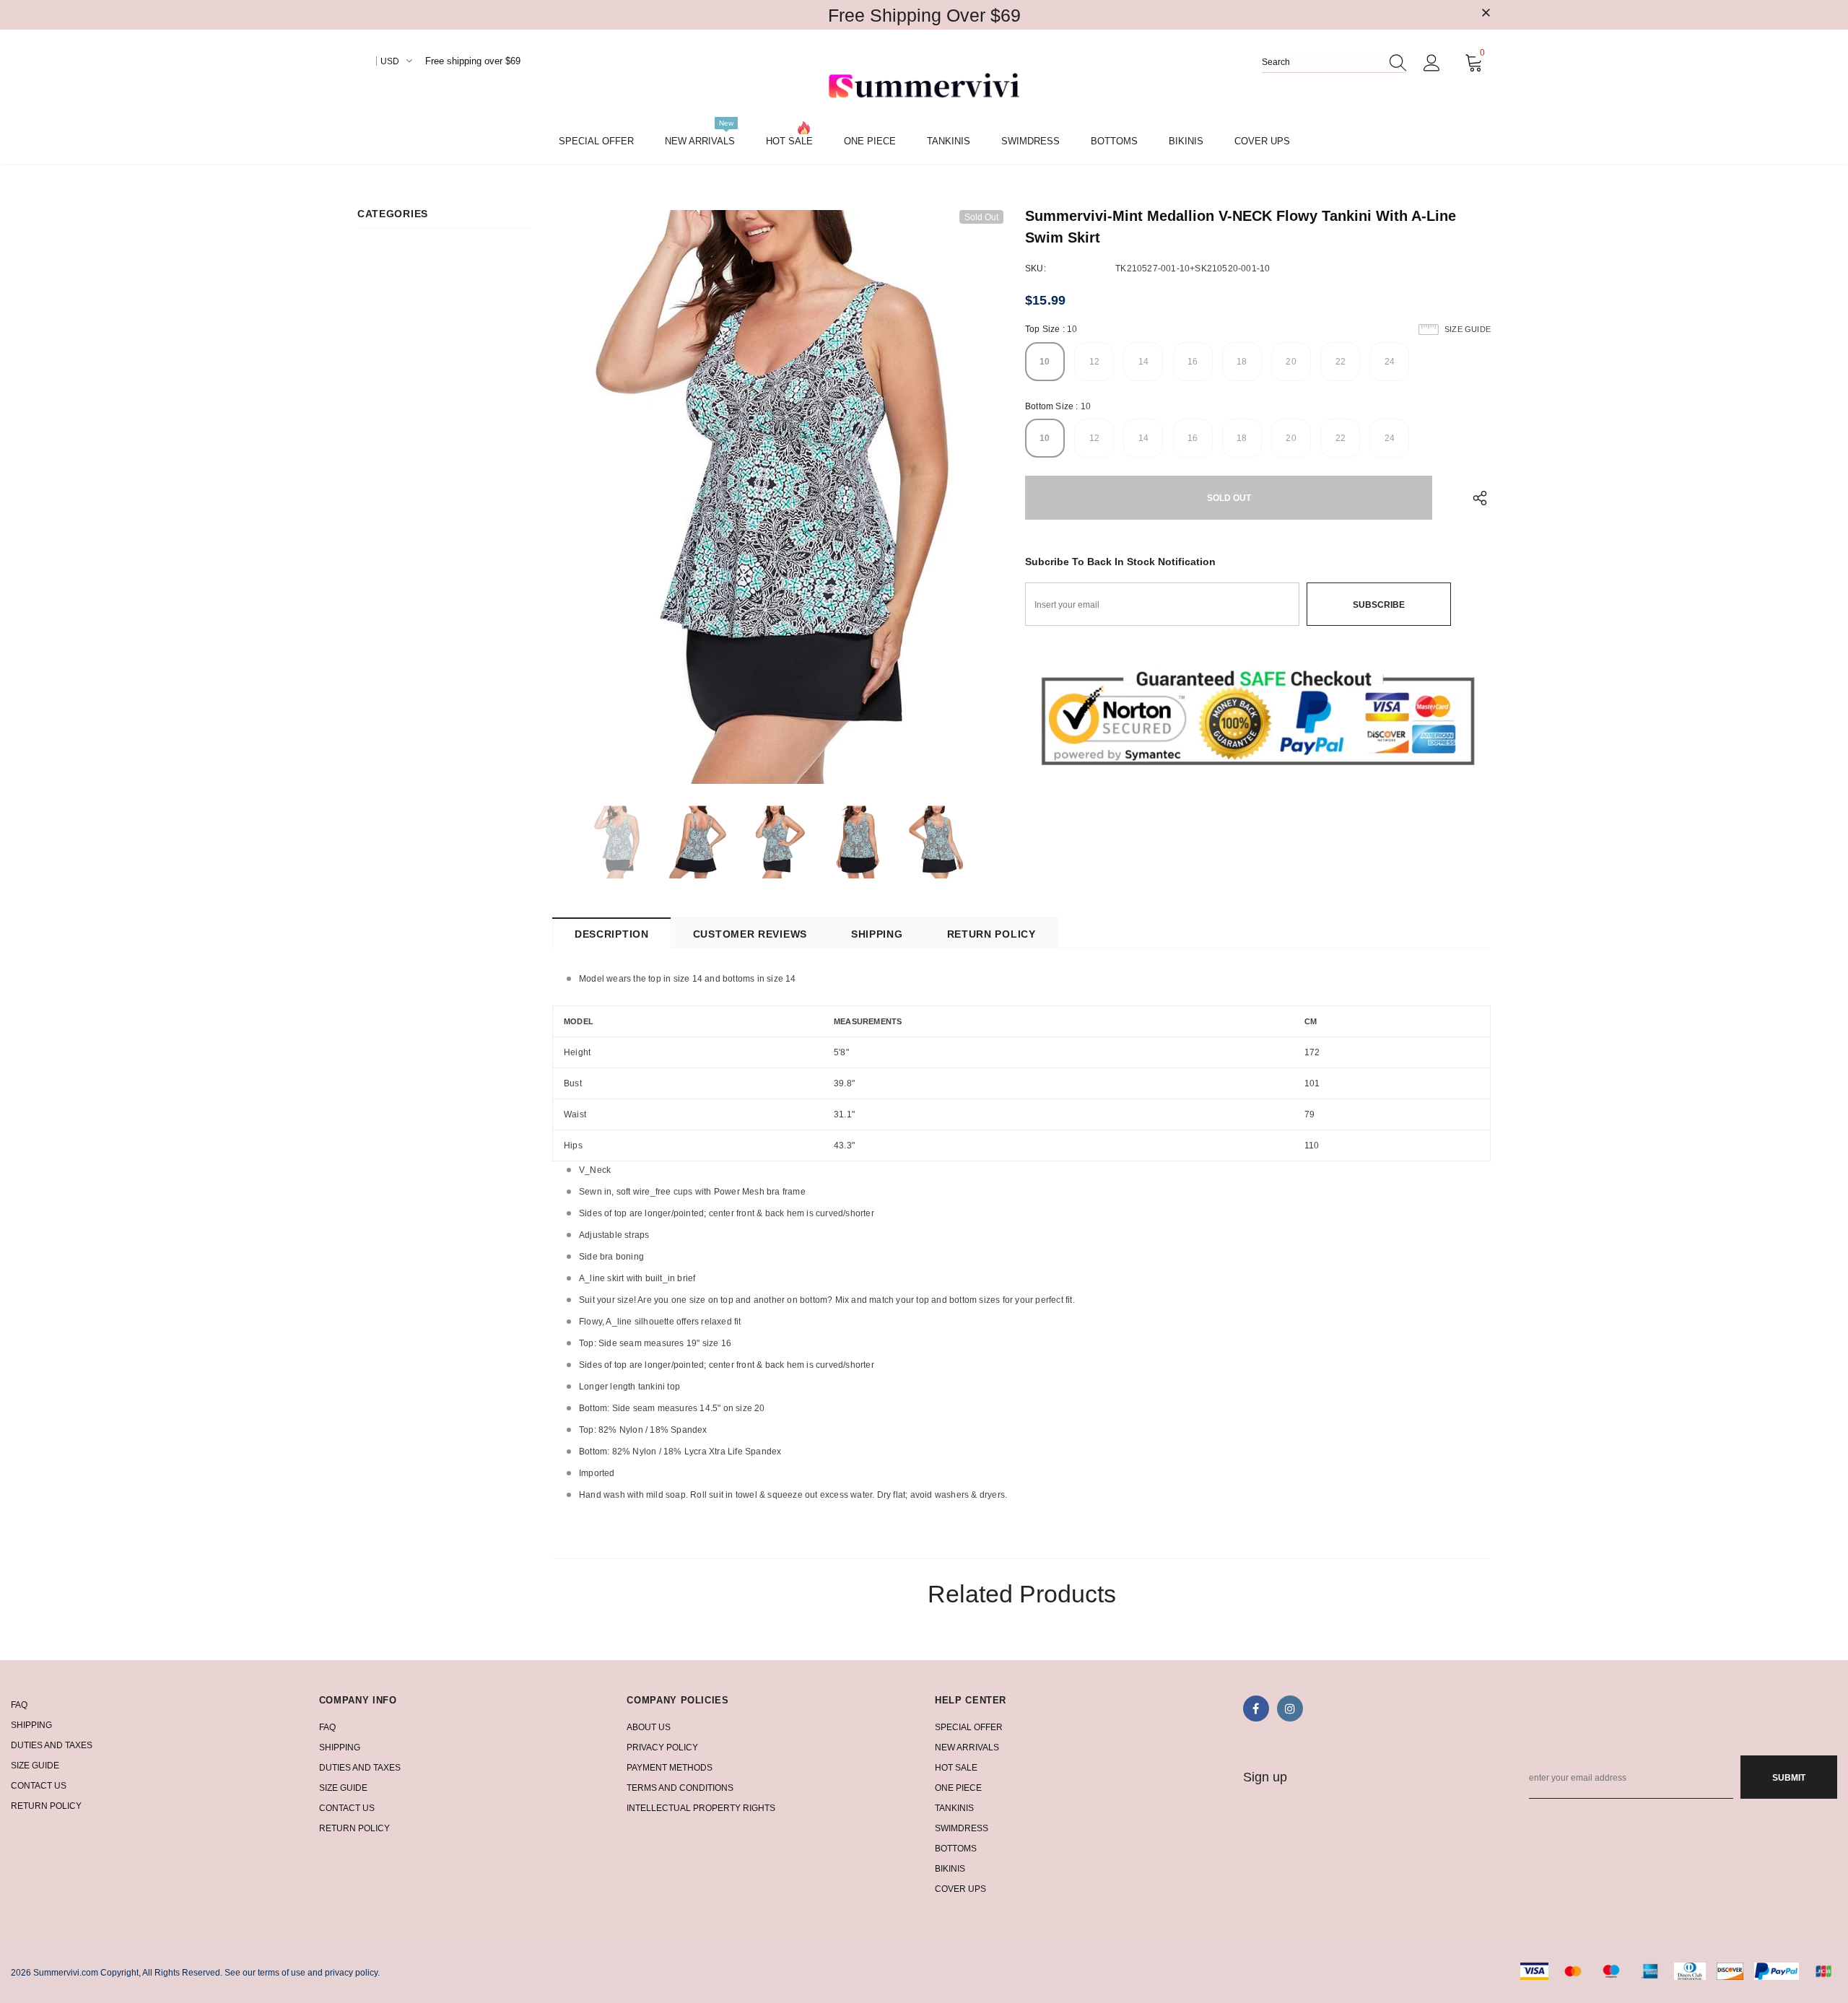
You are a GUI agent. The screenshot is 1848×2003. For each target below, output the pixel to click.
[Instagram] (1290, 1709)
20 (1291, 362)
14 (1143, 362)
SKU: (1036, 269)
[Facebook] (1256, 1709)
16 (1193, 362)
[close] (1486, 14)
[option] (778, 497)
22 (1341, 362)
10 (1045, 362)
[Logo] (924, 87)
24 (1390, 362)
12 (1094, 362)
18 (1242, 362)
